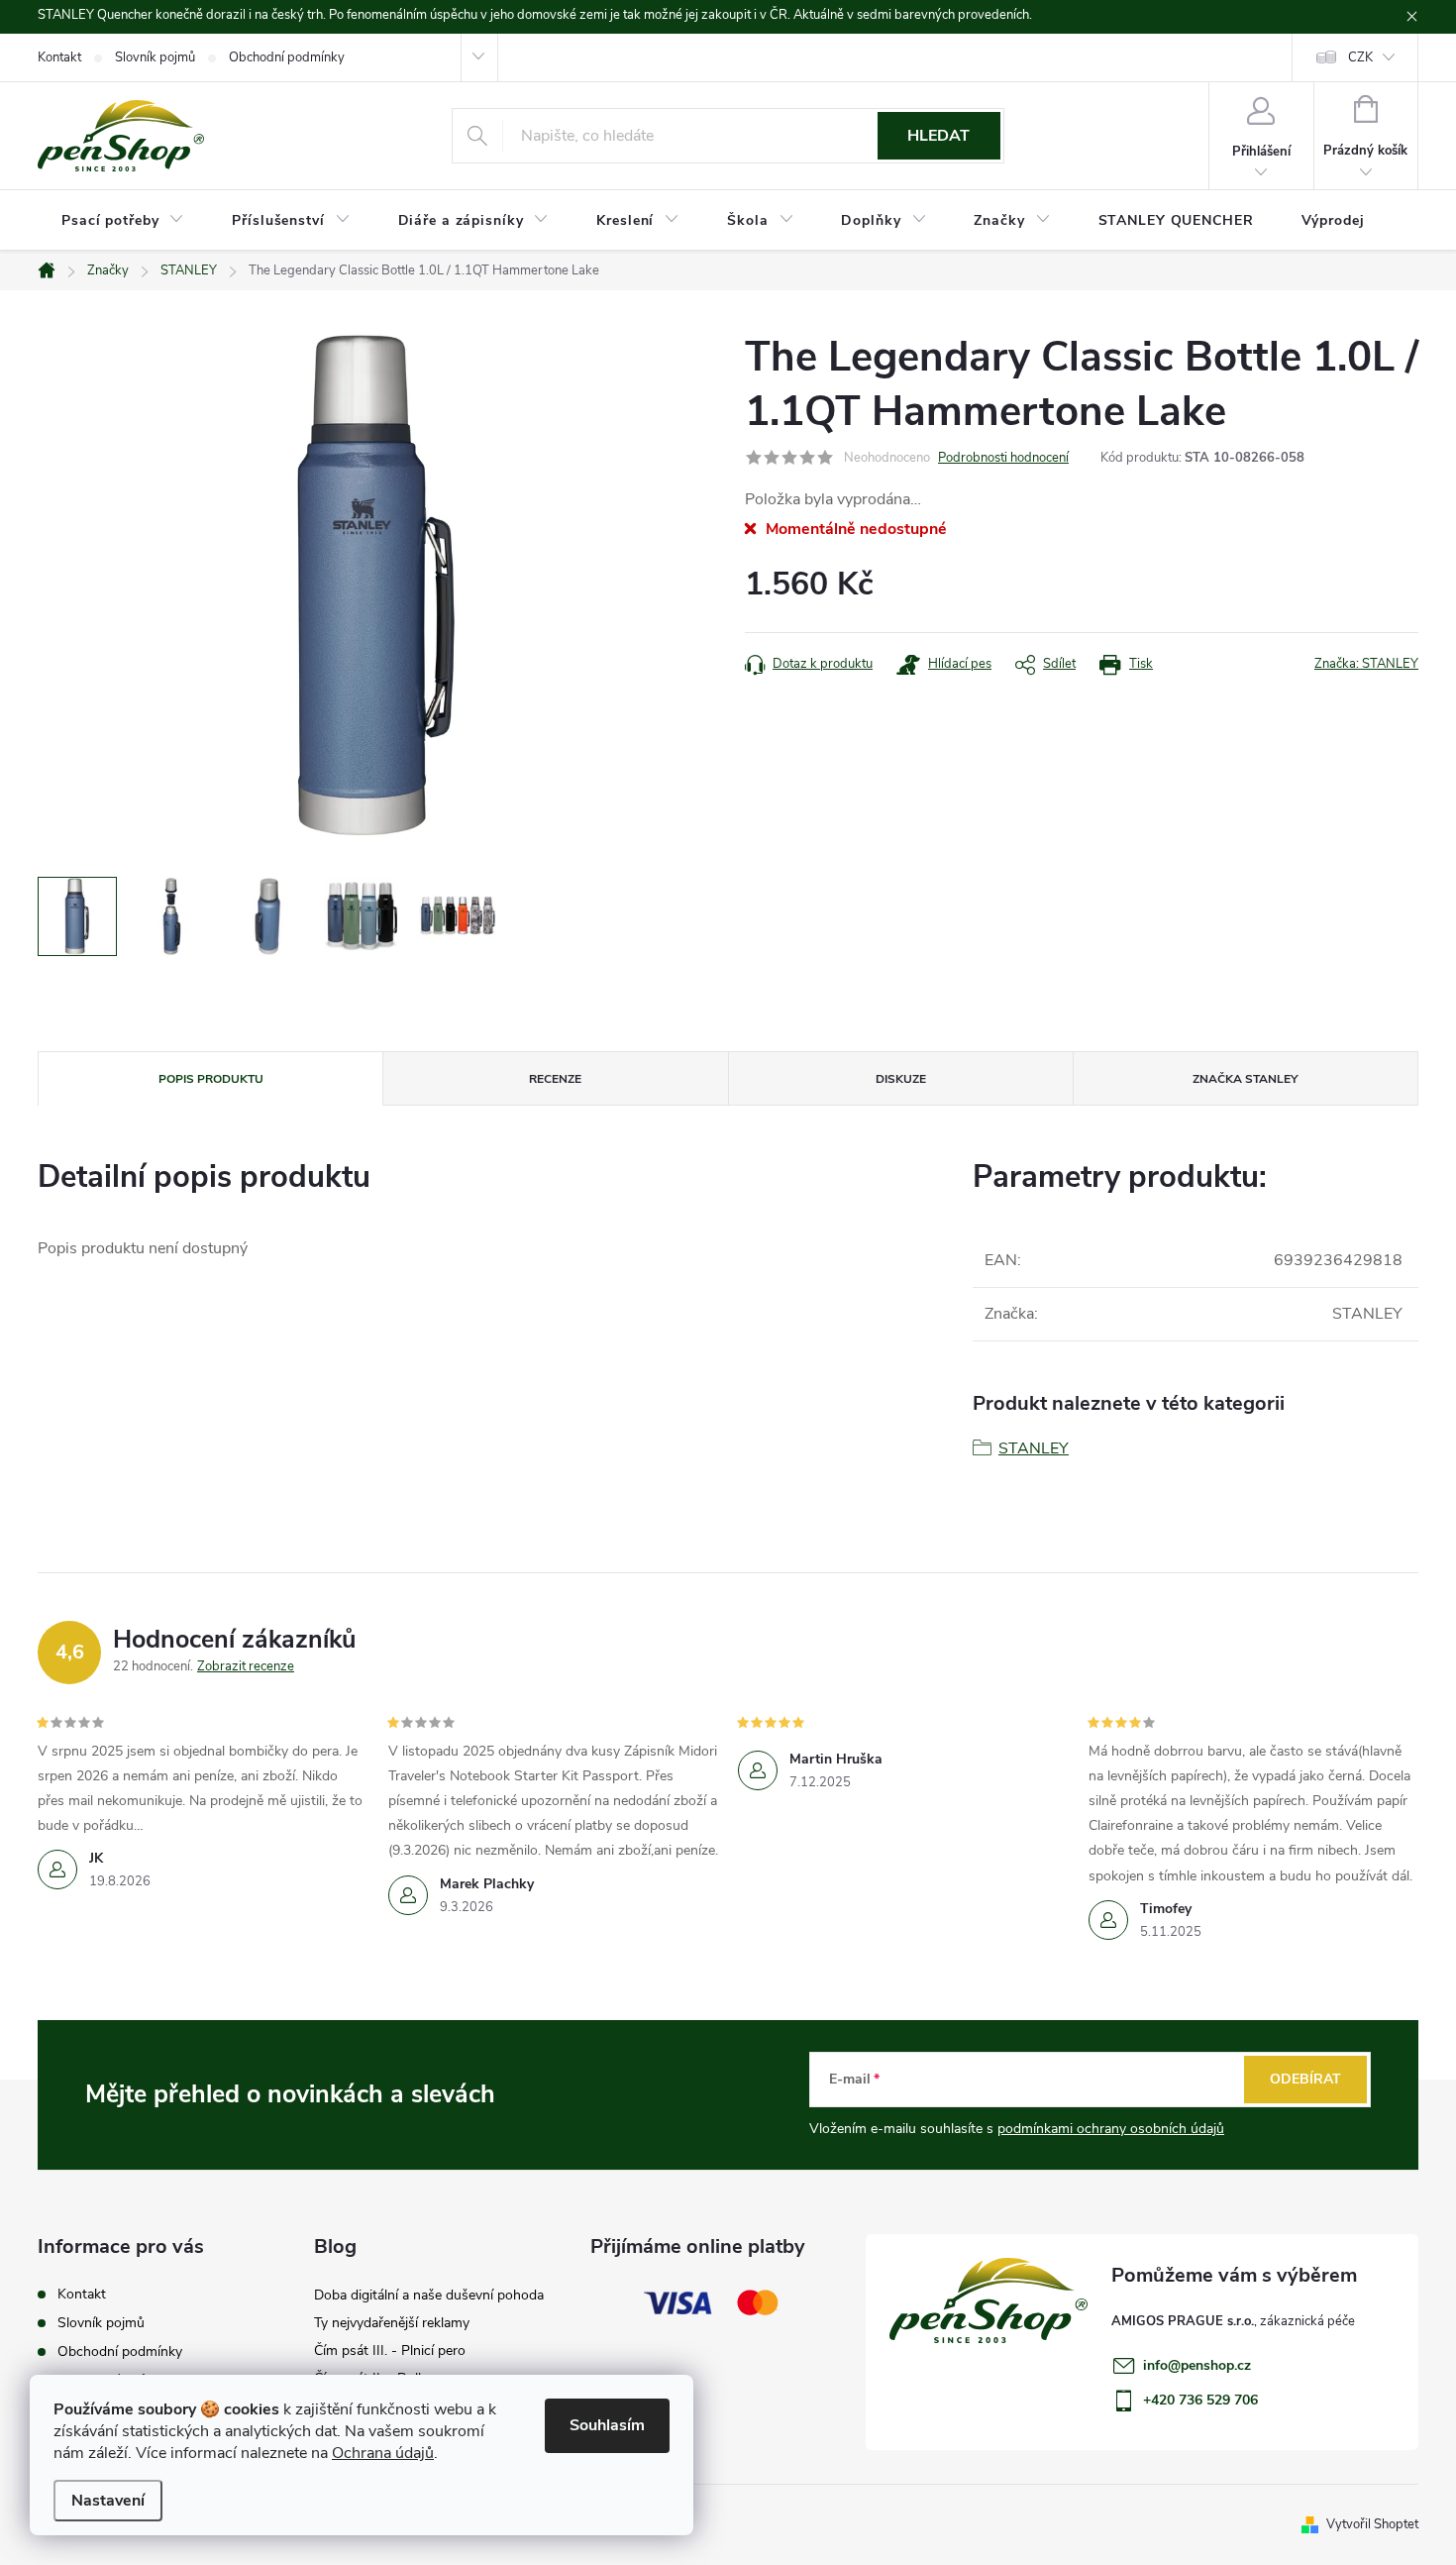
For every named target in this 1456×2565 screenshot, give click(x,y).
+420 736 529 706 (1200, 2400)
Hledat (938, 136)
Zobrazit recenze (246, 1666)
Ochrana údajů (383, 2453)
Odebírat (1305, 2079)
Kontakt (59, 57)
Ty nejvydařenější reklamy (392, 2323)
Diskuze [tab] (901, 1079)
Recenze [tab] (555, 1079)
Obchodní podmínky (287, 57)
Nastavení (108, 2501)
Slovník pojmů (155, 57)
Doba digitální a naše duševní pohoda (429, 2295)
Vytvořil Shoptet (1372, 2524)
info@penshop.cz (1197, 2365)
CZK (1360, 57)
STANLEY (1034, 1448)
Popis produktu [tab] (211, 1079)
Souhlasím (607, 2425)
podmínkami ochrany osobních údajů (1111, 2129)
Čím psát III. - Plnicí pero (390, 2351)
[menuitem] (123, 221)
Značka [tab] (1245, 1079)
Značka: (1366, 664)
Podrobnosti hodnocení (1003, 458)
